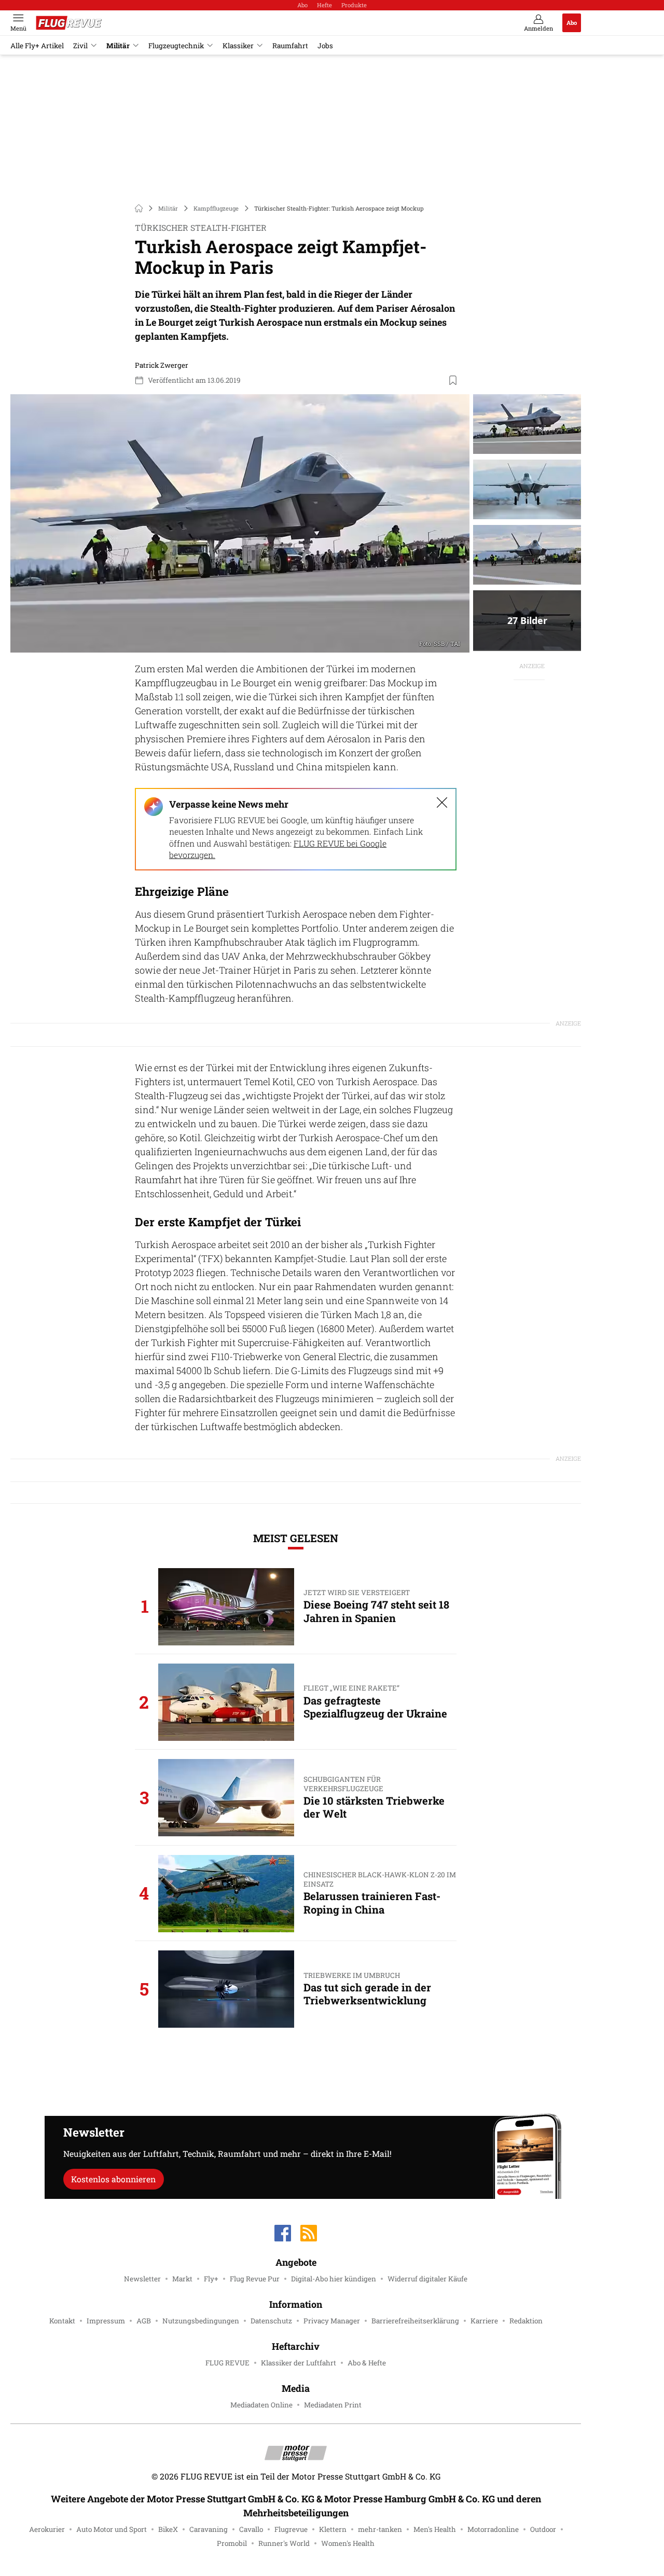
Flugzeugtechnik (176, 46)
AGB (144, 2321)
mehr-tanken (380, 2529)
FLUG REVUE (227, 2363)
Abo (302, 5)
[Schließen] (442, 802)
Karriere (484, 2321)
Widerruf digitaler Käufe (427, 2279)
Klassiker (238, 46)
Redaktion (526, 2321)
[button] (240, 523)
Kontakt (62, 2321)
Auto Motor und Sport (112, 2529)
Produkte (354, 5)
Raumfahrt (290, 46)
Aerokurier (47, 2529)
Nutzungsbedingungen (201, 2321)
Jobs (325, 46)
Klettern (333, 2529)
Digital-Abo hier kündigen (334, 2279)
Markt (182, 2279)
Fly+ (211, 2279)
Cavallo (251, 2529)
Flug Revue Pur (255, 2279)
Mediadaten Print (333, 2405)
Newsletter (142, 2279)
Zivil (80, 46)
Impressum (106, 2321)
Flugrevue (291, 2529)
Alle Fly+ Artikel (37, 46)
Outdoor (543, 2529)
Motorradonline (493, 2529)
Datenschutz (271, 2321)
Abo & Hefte (367, 2363)
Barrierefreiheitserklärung (415, 2321)
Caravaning (209, 2529)
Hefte (324, 5)
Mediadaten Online (261, 2405)
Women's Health (348, 2543)
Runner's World (284, 2543)
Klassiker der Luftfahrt (299, 2363)
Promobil (232, 2543)
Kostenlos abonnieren (113, 2179)
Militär (118, 46)
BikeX (168, 2529)
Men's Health (435, 2529)
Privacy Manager (332, 2321)
